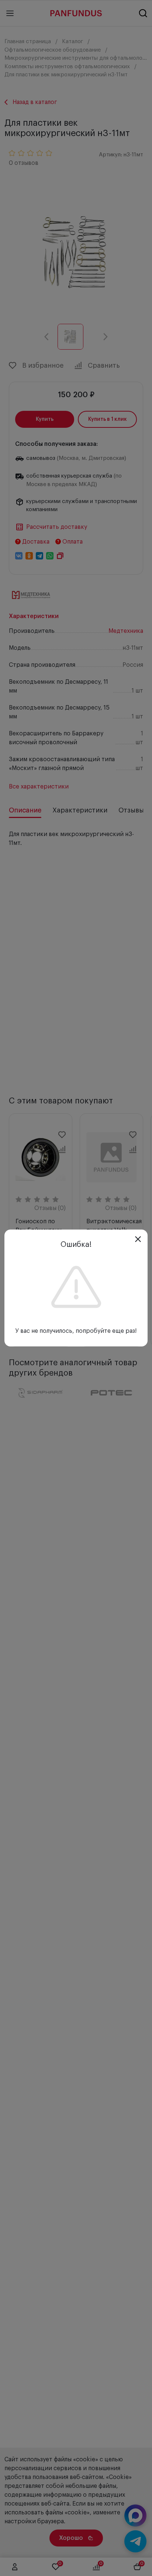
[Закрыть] (138, 1239)
